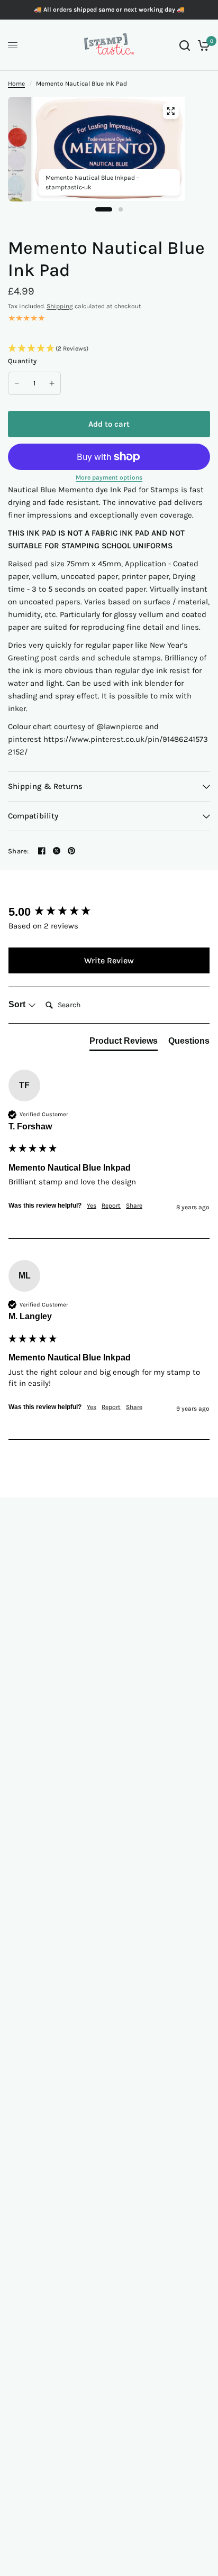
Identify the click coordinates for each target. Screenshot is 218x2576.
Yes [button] (92, 1206)
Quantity (22, 361)
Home (16, 84)
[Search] (185, 45)
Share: (19, 851)
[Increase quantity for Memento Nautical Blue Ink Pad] (52, 383)
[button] (109, 349)
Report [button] (111, 1206)
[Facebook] (42, 851)
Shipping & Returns (45, 786)
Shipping (60, 306)
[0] (202, 45)
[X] (57, 851)
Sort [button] (18, 1004)
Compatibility (33, 816)
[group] (109, 912)
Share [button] (134, 1206)
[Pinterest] (71, 851)
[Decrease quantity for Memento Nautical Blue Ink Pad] (17, 383)
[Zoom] (170, 111)
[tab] (124, 1043)
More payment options (109, 477)
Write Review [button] (109, 960)
